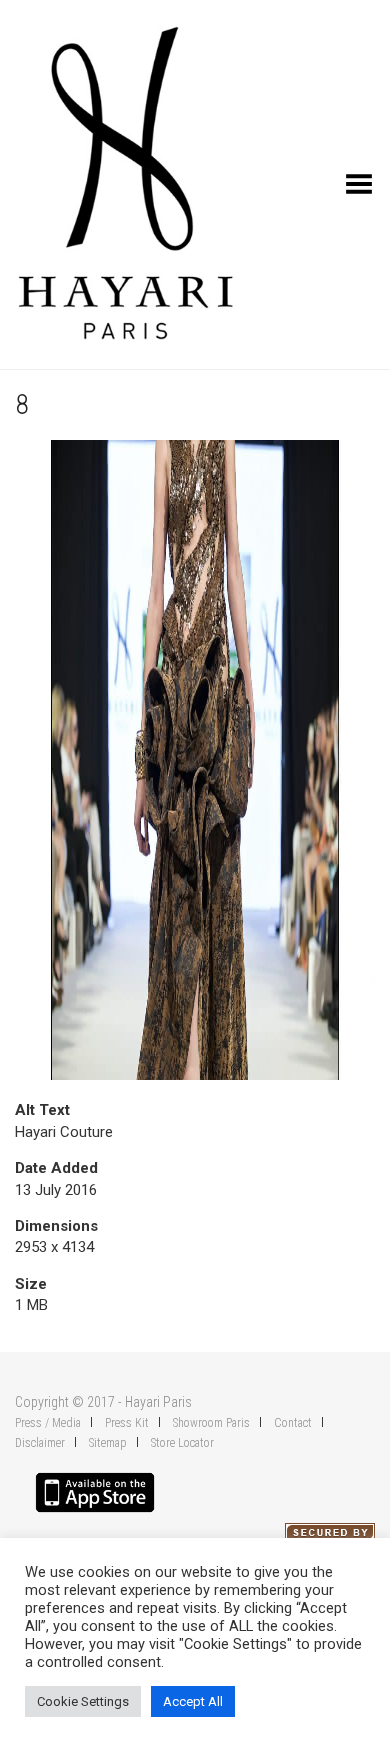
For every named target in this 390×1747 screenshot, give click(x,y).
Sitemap (108, 1443)
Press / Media (48, 1423)
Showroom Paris (211, 1423)
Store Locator (182, 1443)
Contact (293, 1423)
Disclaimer (40, 1443)
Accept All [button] (193, 1701)
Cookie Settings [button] (83, 1701)
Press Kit (127, 1423)
